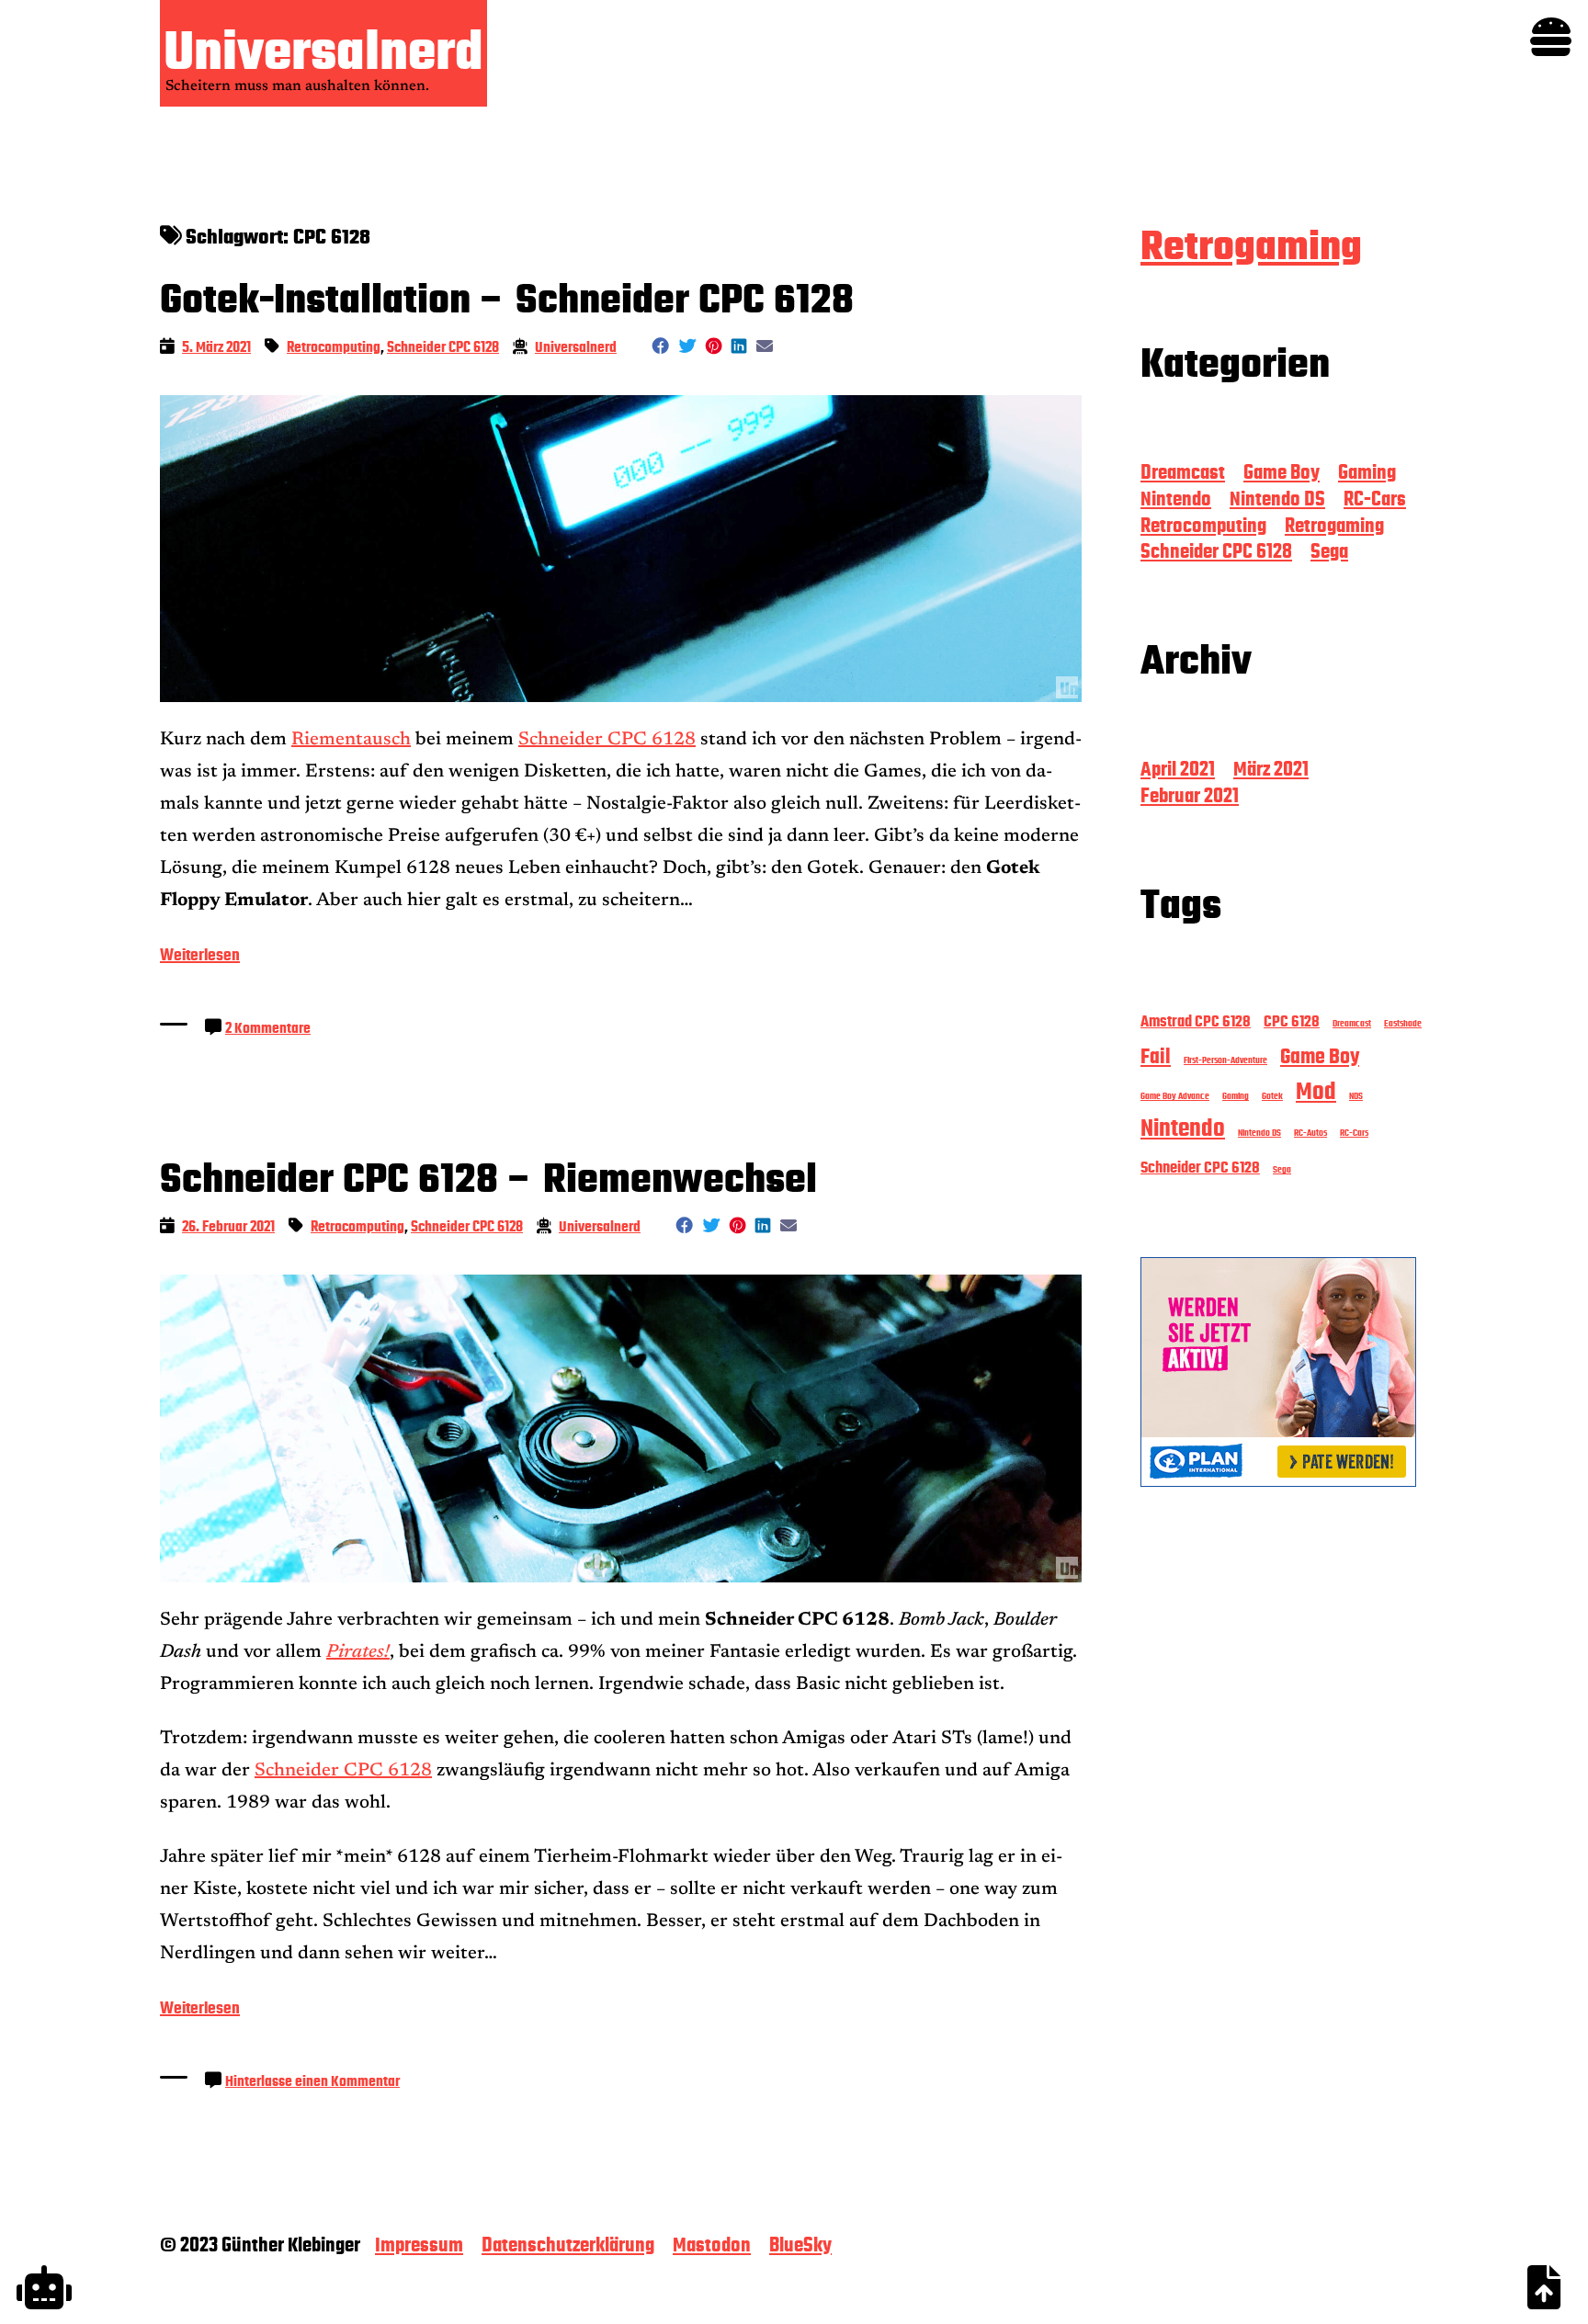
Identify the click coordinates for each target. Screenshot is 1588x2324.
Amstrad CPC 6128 (1196, 1021)
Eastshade (1403, 1023)
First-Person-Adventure (1225, 1060)
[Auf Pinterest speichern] (714, 346)
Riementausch (351, 740)
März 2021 (1271, 769)
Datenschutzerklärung (568, 2245)
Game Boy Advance (1175, 1096)
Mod (1316, 1092)
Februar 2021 (1190, 796)
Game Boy (1282, 472)
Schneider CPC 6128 (443, 347)
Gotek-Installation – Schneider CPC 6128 (507, 300)
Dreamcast (1183, 472)
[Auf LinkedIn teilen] (739, 346)
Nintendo (1176, 499)
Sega (1329, 551)
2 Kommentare (268, 1028)
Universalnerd (323, 51)
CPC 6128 (1292, 1021)
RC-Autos (1310, 1133)
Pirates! (358, 1652)
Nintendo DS (1277, 499)
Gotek (1272, 1096)
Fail (1156, 1056)
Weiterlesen (200, 958)
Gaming (1367, 472)
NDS (1356, 1096)
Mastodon (712, 2245)
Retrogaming (1251, 246)
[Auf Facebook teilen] (661, 346)
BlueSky (800, 2245)
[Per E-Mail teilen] (765, 346)
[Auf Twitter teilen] (687, 346)
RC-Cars (1375, 499)
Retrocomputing (334, 347)
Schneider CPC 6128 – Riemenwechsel (488, 1179)
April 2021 (1178, 769)
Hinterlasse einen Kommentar (312, 2081)
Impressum (419, 2245)
